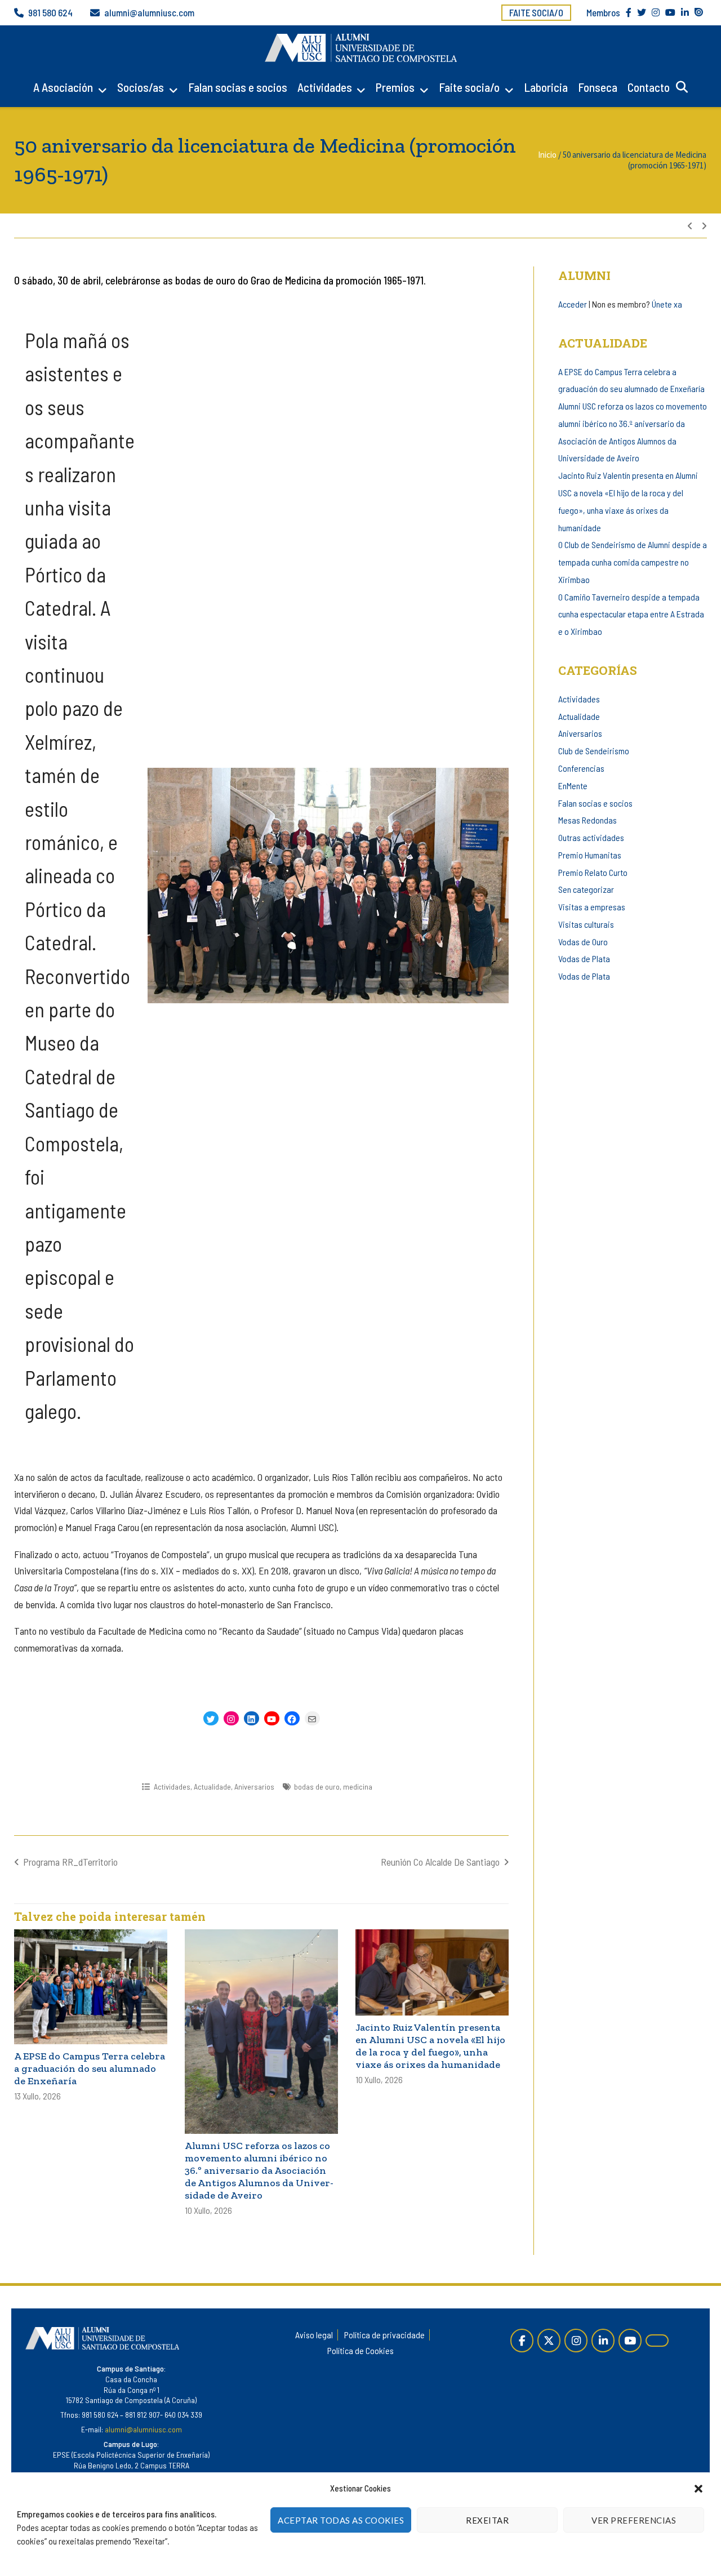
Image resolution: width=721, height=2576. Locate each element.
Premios (395, 87)
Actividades (325, 87)
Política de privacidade (384, 2335)
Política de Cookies (360, 2350)
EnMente (573, 786)
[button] (698, 2489)
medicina (358, 1787)
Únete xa (667, 304)
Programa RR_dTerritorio (70, 1862)
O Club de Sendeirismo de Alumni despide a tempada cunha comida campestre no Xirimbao (633, 562)
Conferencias (581, 768)
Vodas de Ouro (583, 942)
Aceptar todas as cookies (341, 2520)
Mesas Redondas (588, 820)
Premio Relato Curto (593, 872)
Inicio (547, 155)
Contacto (649, 87)
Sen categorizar (586, 889)
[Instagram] (576, 2340)
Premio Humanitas (590, 855)
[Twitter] (549, 2340)
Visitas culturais (586, 924)
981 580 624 (50, 12)
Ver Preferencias (634, 2520)
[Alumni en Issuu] (657, 2341)
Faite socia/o (536, 12)
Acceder (573, 304)
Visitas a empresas (592, 907)
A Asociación (63, 87)
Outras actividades (591, 837)
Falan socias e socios (238, 87)
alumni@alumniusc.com (149, 12)
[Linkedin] (603, 2340)
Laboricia (546, 87)
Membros (603, 12)
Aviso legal (314, 2335)
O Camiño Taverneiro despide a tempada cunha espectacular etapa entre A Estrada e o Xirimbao (631, 614)
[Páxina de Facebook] (522, 2340)
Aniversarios (254, 1787)
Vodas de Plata (584, 958)
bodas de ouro (317, 1787)
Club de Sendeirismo (594, 751)
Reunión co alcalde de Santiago (440, 1862)
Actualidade (212, 1787)
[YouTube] (630, 2340)
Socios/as (141, 87)
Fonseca (598, 87)
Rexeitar (487, 2520)
